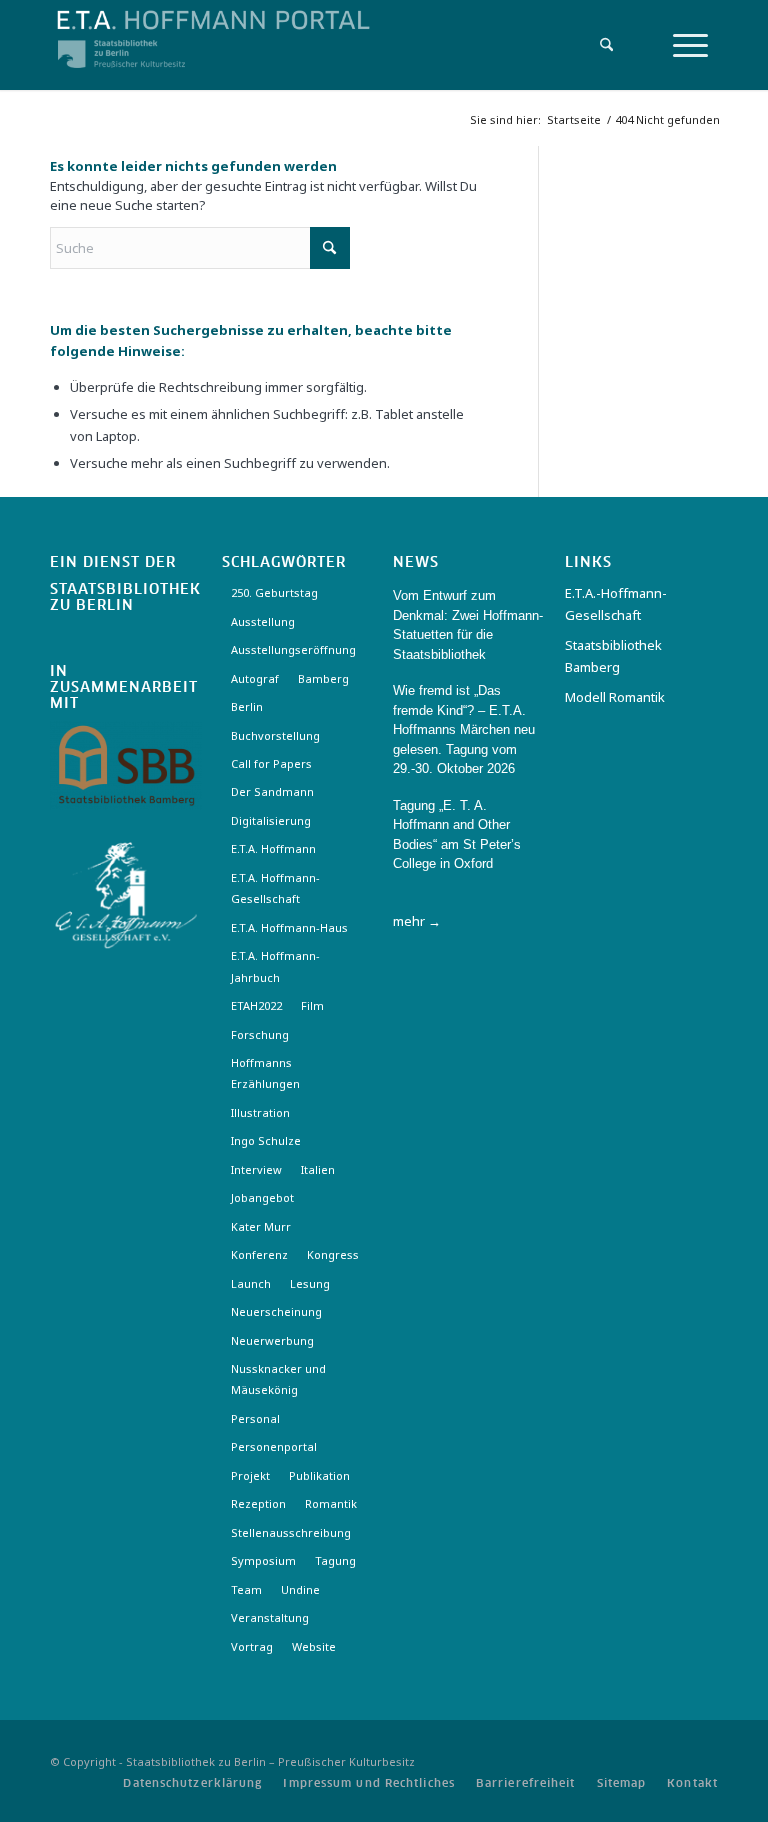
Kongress (333, 1254)
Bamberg (323, 678)
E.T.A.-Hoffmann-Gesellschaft (616, 603)
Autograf (255, 678)
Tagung (335, 1560)
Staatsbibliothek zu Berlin (125, 598)
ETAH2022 (256, 1005)
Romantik (331, 1503)
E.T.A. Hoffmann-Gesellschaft (275, 888)
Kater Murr (261, 1226)
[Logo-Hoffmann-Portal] (284, 30)
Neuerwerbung (272, 1340)
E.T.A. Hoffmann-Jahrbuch (275, 966)
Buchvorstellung (275, 735)
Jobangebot (262, 1197)
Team (246, 1589)
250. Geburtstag (274, 592)
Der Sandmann (272, 791)
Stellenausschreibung (291, 1532)
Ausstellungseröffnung (293, 649)
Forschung (260, 1034)
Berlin (247, 706)
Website (314, 1646)
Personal (255, 1418)
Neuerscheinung (276, 1311)
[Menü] (690, 45)
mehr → (417, 921)
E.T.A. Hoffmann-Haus (289, 927)
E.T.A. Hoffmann (273, 848)
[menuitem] (601, 45)
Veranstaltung (270, 1617)
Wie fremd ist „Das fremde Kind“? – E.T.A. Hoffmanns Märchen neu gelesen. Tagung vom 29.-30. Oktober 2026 (464, 729)
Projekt (250, 1475)
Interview (256, 1169)
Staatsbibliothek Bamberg (613, 655)
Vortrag (252, 1646)
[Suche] (601, 45)
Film (312, 1005)
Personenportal (274, 1446)
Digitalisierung (271, 820)
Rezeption (258, 1503)
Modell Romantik (615, 697)
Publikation (319, 1475)
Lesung (310, 1283)
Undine (300, 1589)
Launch (251, 1283)
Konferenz (259, 1254)
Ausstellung (263, 621)
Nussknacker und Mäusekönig (278, 1379)
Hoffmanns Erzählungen (265, 1073)
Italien (318, 1169)
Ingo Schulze (266, 1140)
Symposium (263, 1560)
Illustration (260, 1112)
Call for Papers (271, 763)
